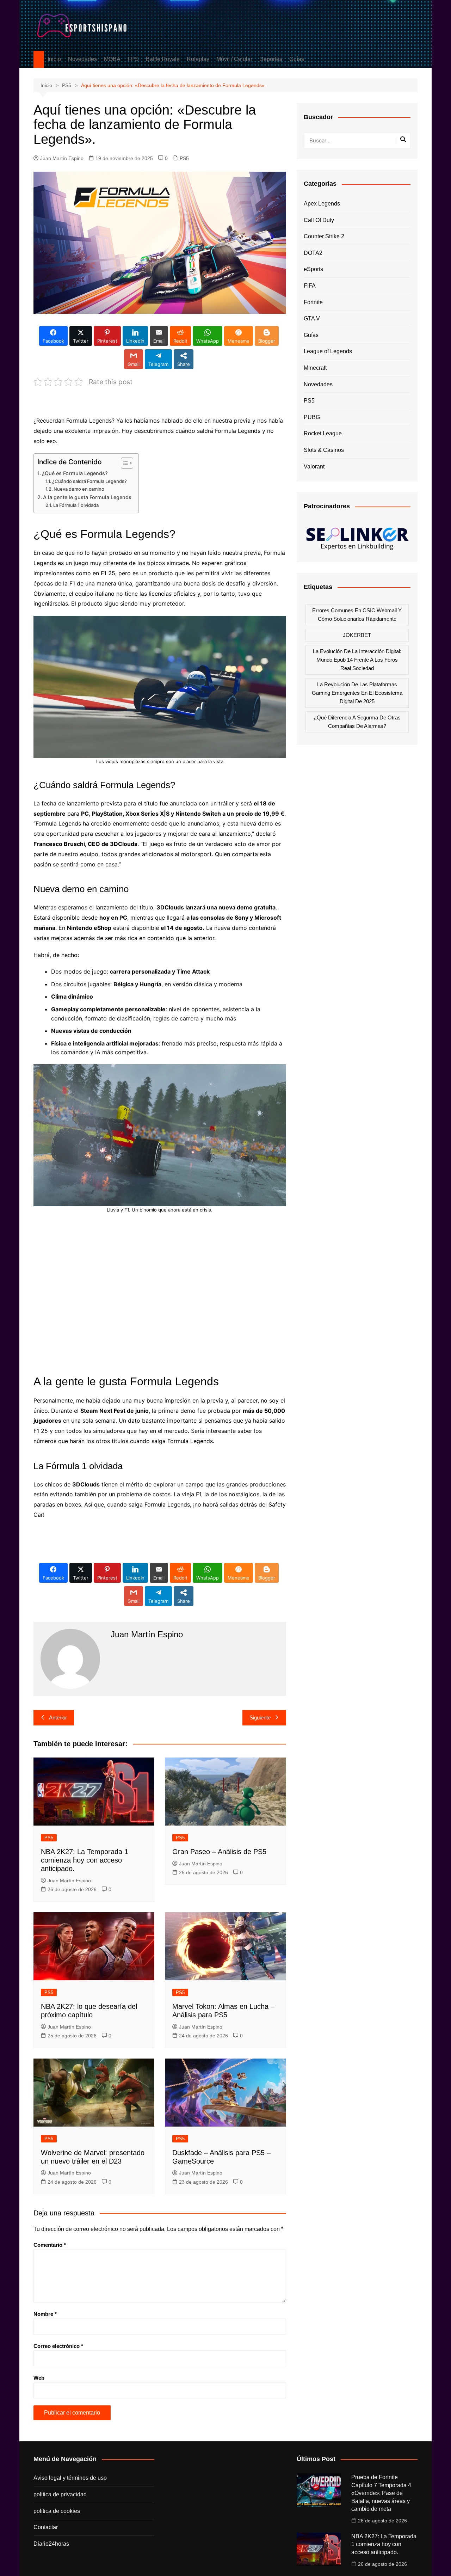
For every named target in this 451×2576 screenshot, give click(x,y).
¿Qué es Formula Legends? (75, 473)
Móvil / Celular (234, 59)
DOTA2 (313, 253)
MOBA (112, 59)
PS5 (184, 158)
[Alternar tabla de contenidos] (123, 463)
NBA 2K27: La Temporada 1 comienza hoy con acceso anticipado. (85, 1860)
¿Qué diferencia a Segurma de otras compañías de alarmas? (357, 722)
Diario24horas (51, 2544)
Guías (297, 59)
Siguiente (260, 1718)
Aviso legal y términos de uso (70, 2478)
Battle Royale (163, 59)
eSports (313, 269)
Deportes (271, 59)
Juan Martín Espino (62, 158)
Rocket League (323, 433)
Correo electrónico (58, 2346)
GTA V (312, 318)
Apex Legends (322, 204)
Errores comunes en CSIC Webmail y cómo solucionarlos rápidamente (357, 615)
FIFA (310, 286)
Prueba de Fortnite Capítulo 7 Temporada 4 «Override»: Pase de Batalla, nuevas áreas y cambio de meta (381, 2493)
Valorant (314, 467)
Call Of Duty (319, 220)
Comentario (50, 2245)
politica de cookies (57, 2511)
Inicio (54, 59)
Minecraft (315, 368)
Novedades (82, 59)
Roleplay (198, 59)
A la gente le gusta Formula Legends (87, 497)
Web (39, 2378)
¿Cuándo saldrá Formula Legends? (89, 481)
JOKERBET (357, 635)
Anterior (58, 1718)
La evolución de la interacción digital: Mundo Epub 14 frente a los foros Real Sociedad (357, 660)
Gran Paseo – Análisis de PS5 (219, 1852)
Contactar (46, 2527)
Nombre (45, 2314)
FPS (133, 59)
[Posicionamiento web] (357, 536)
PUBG (312, 417)
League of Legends (328, 351)
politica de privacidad (60, 2494)
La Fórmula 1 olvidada (76, 505)
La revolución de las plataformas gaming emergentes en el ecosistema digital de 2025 (357, 693)
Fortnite (313, 302)
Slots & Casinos (324, 450)
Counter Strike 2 (324, 236)
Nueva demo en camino (79, 489)
